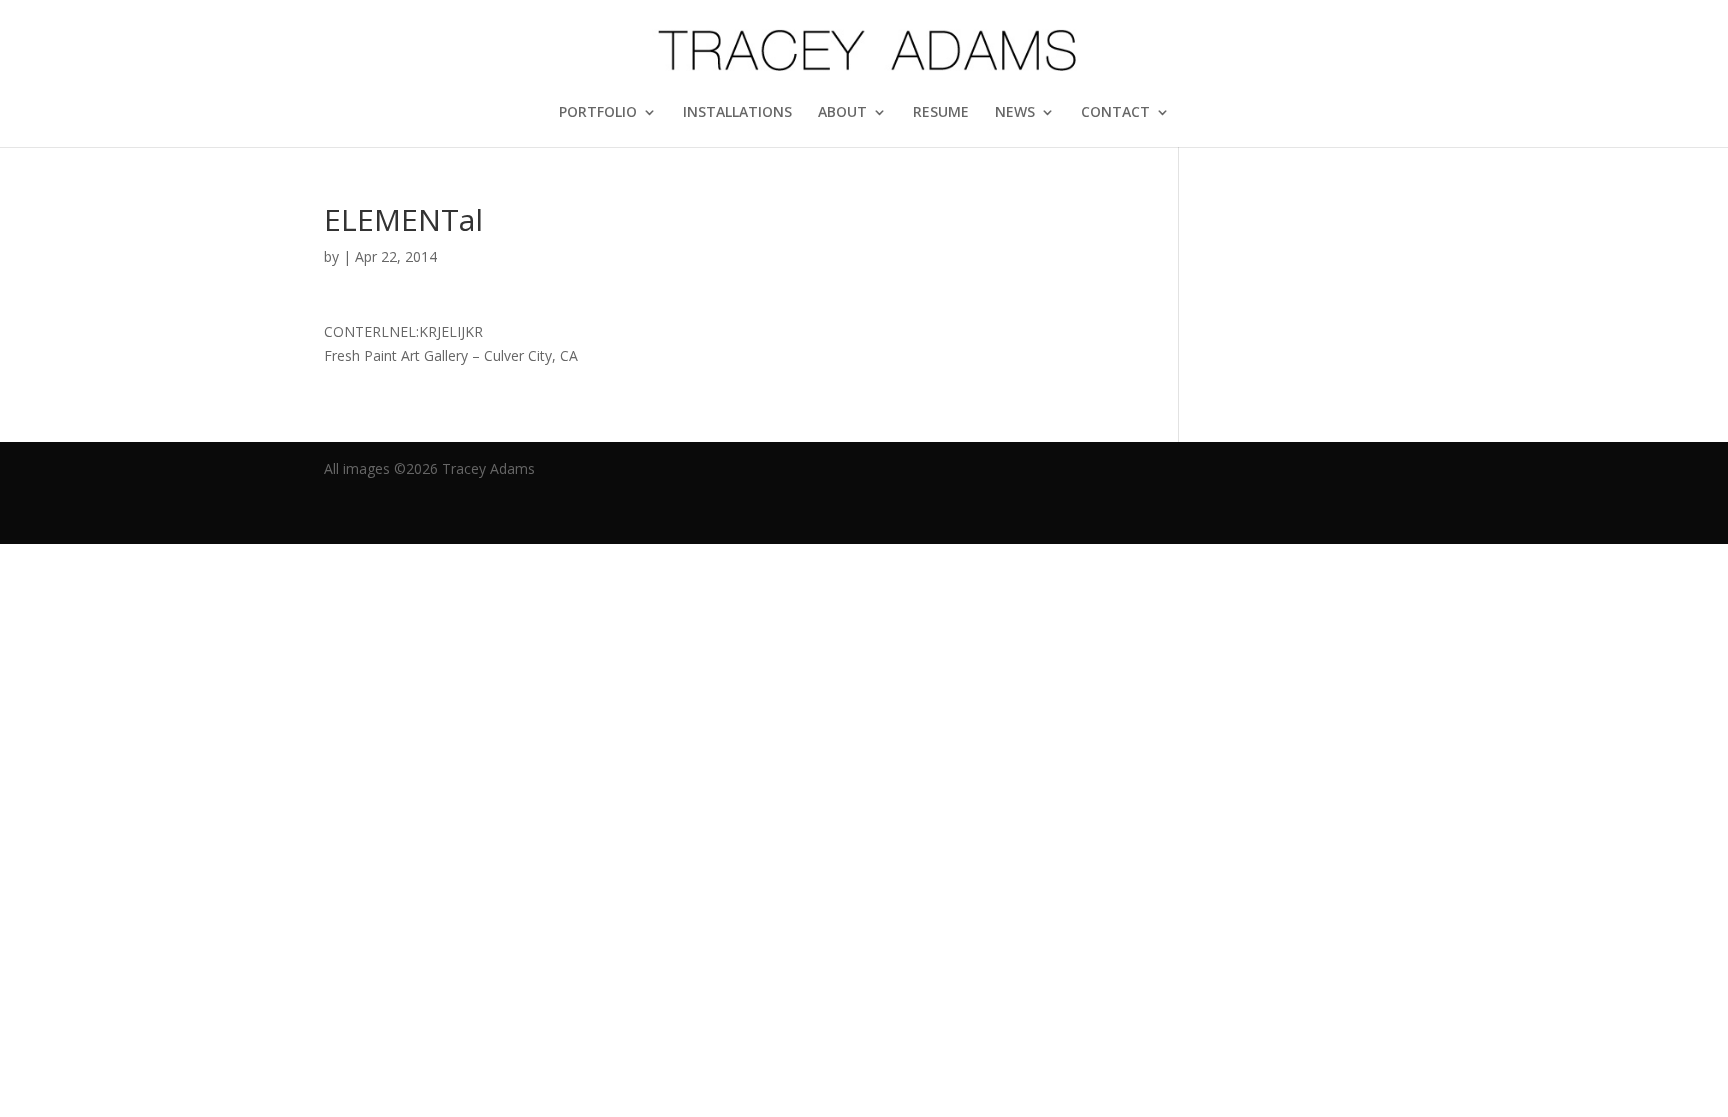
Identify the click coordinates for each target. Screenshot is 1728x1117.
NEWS (1015, 113)
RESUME (941, 113)
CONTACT (1115, 113)
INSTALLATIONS (737, 113)
